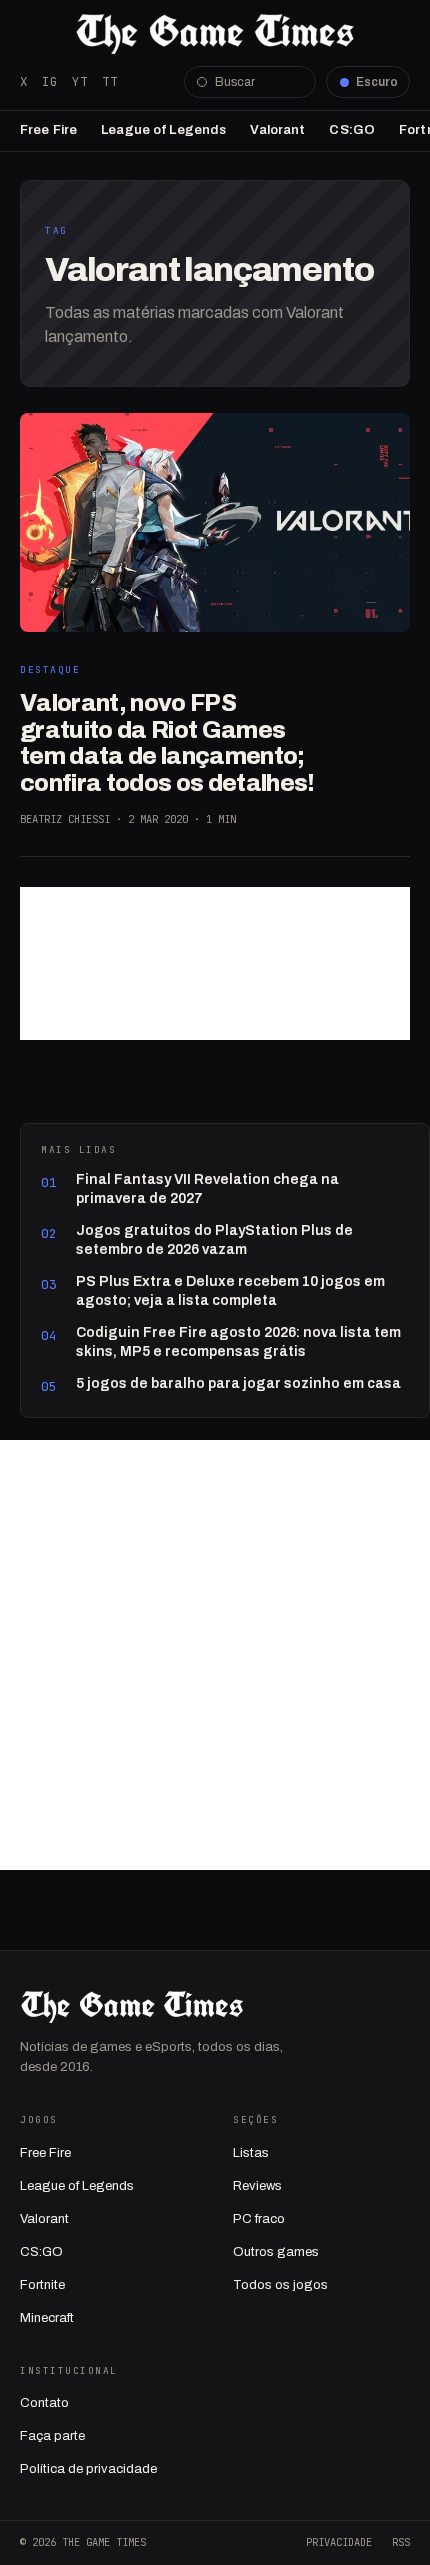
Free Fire (48, 130)
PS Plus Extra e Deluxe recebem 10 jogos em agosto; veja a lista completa (230, 1290)
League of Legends (163, 130)
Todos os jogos (280, 2285)
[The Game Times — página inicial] (215, 34)
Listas (251, 2153)
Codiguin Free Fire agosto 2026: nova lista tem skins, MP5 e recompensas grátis (238, 1341)
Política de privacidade (88, 2469)
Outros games (276, 2252)
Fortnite (42, 2285)
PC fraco (259, 2219)
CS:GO (352, 130)
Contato (44, 2403)
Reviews (257, 2186)
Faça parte (52, 2436)
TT (110, 81)
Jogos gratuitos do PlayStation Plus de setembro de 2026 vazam (214, 1239)
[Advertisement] (215, 963)
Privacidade (339, 2542)
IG (50, 81)
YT (80, 81)
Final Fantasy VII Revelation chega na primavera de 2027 (207, 1188)
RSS (401, 2542)
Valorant (277, 130)
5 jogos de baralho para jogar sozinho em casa (238, 1383)
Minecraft (47, 2318)
